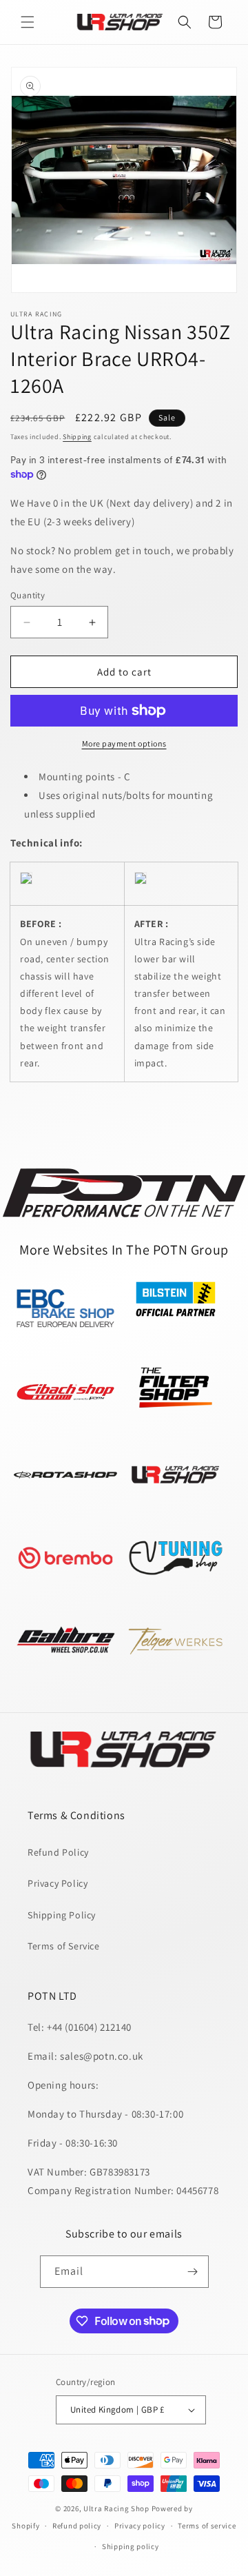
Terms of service (207, 2526)
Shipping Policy (62, 1915)
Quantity (28, 595)
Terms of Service (64, 1946)
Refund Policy (58, 1852)
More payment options (124, 743)
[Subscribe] (193, 2272)
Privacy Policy (58, 1883)
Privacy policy (140, 2526)
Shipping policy (131, 2546)
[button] (28, 22)
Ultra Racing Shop (116, 2508)
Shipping (77, 437)
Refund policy (77, 2526)
